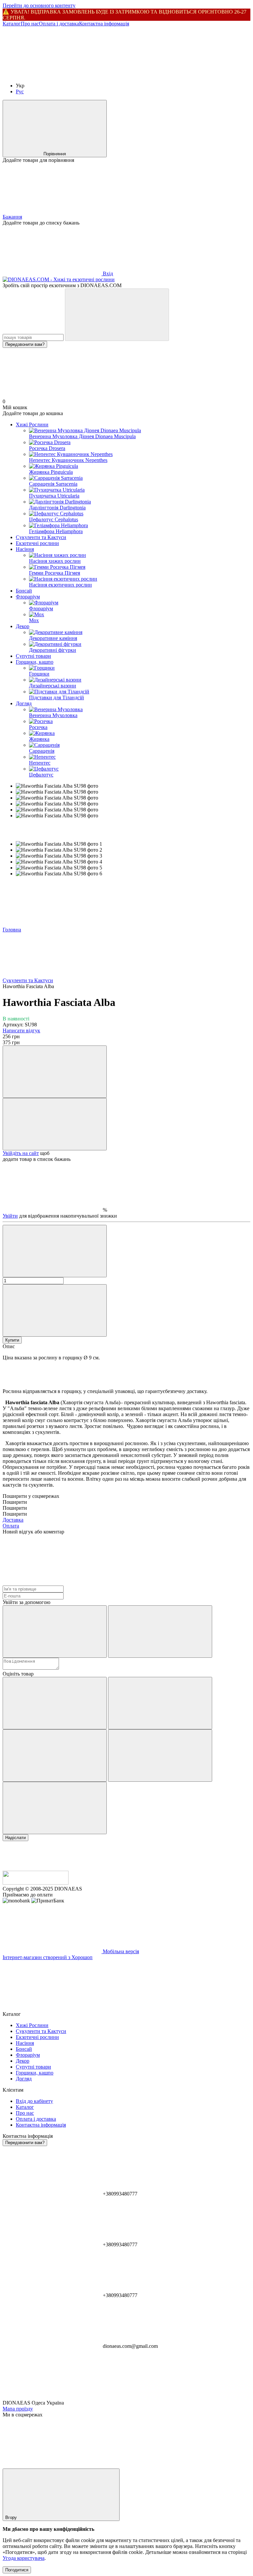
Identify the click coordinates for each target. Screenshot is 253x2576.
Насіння (25, 549)
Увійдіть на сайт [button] (21, 1153)
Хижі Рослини (32, 424)
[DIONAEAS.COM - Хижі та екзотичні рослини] (36, 1883)
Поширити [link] (15, 1502)
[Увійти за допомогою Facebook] (55, 1632)
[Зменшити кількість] (55, 1251)
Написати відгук (21, 1030)
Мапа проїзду (18, 2409)
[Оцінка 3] (55, 1756)
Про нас (30, 24)
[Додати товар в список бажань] (55, 1124)
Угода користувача (24, 2558)
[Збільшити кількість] (55, 1310)
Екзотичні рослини (37, 543)
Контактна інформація (104, 24)
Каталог (12, 24)
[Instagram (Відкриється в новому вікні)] (52, 74)
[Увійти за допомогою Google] (160, 1632)
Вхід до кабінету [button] (34, 2101)
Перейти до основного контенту (39, 5)
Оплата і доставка (59, 24)
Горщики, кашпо (35, 662)
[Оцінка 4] (160, 1756)
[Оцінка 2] (160, 1703)
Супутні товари (33, 656)
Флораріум (28, 597)
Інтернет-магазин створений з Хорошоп (48, 1957)
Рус (20, 91)
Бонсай (24, 591)
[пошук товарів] (117, 315)
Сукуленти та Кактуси (41, 537)
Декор (23, 626)
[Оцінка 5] (55, 1808)
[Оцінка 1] (55, 1703)
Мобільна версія (120, 1951)
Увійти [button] (10, 1216)
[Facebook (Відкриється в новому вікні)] (151, 74)
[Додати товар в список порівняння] (55, 1072)
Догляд (24, 703)
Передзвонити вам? (25, 344)
